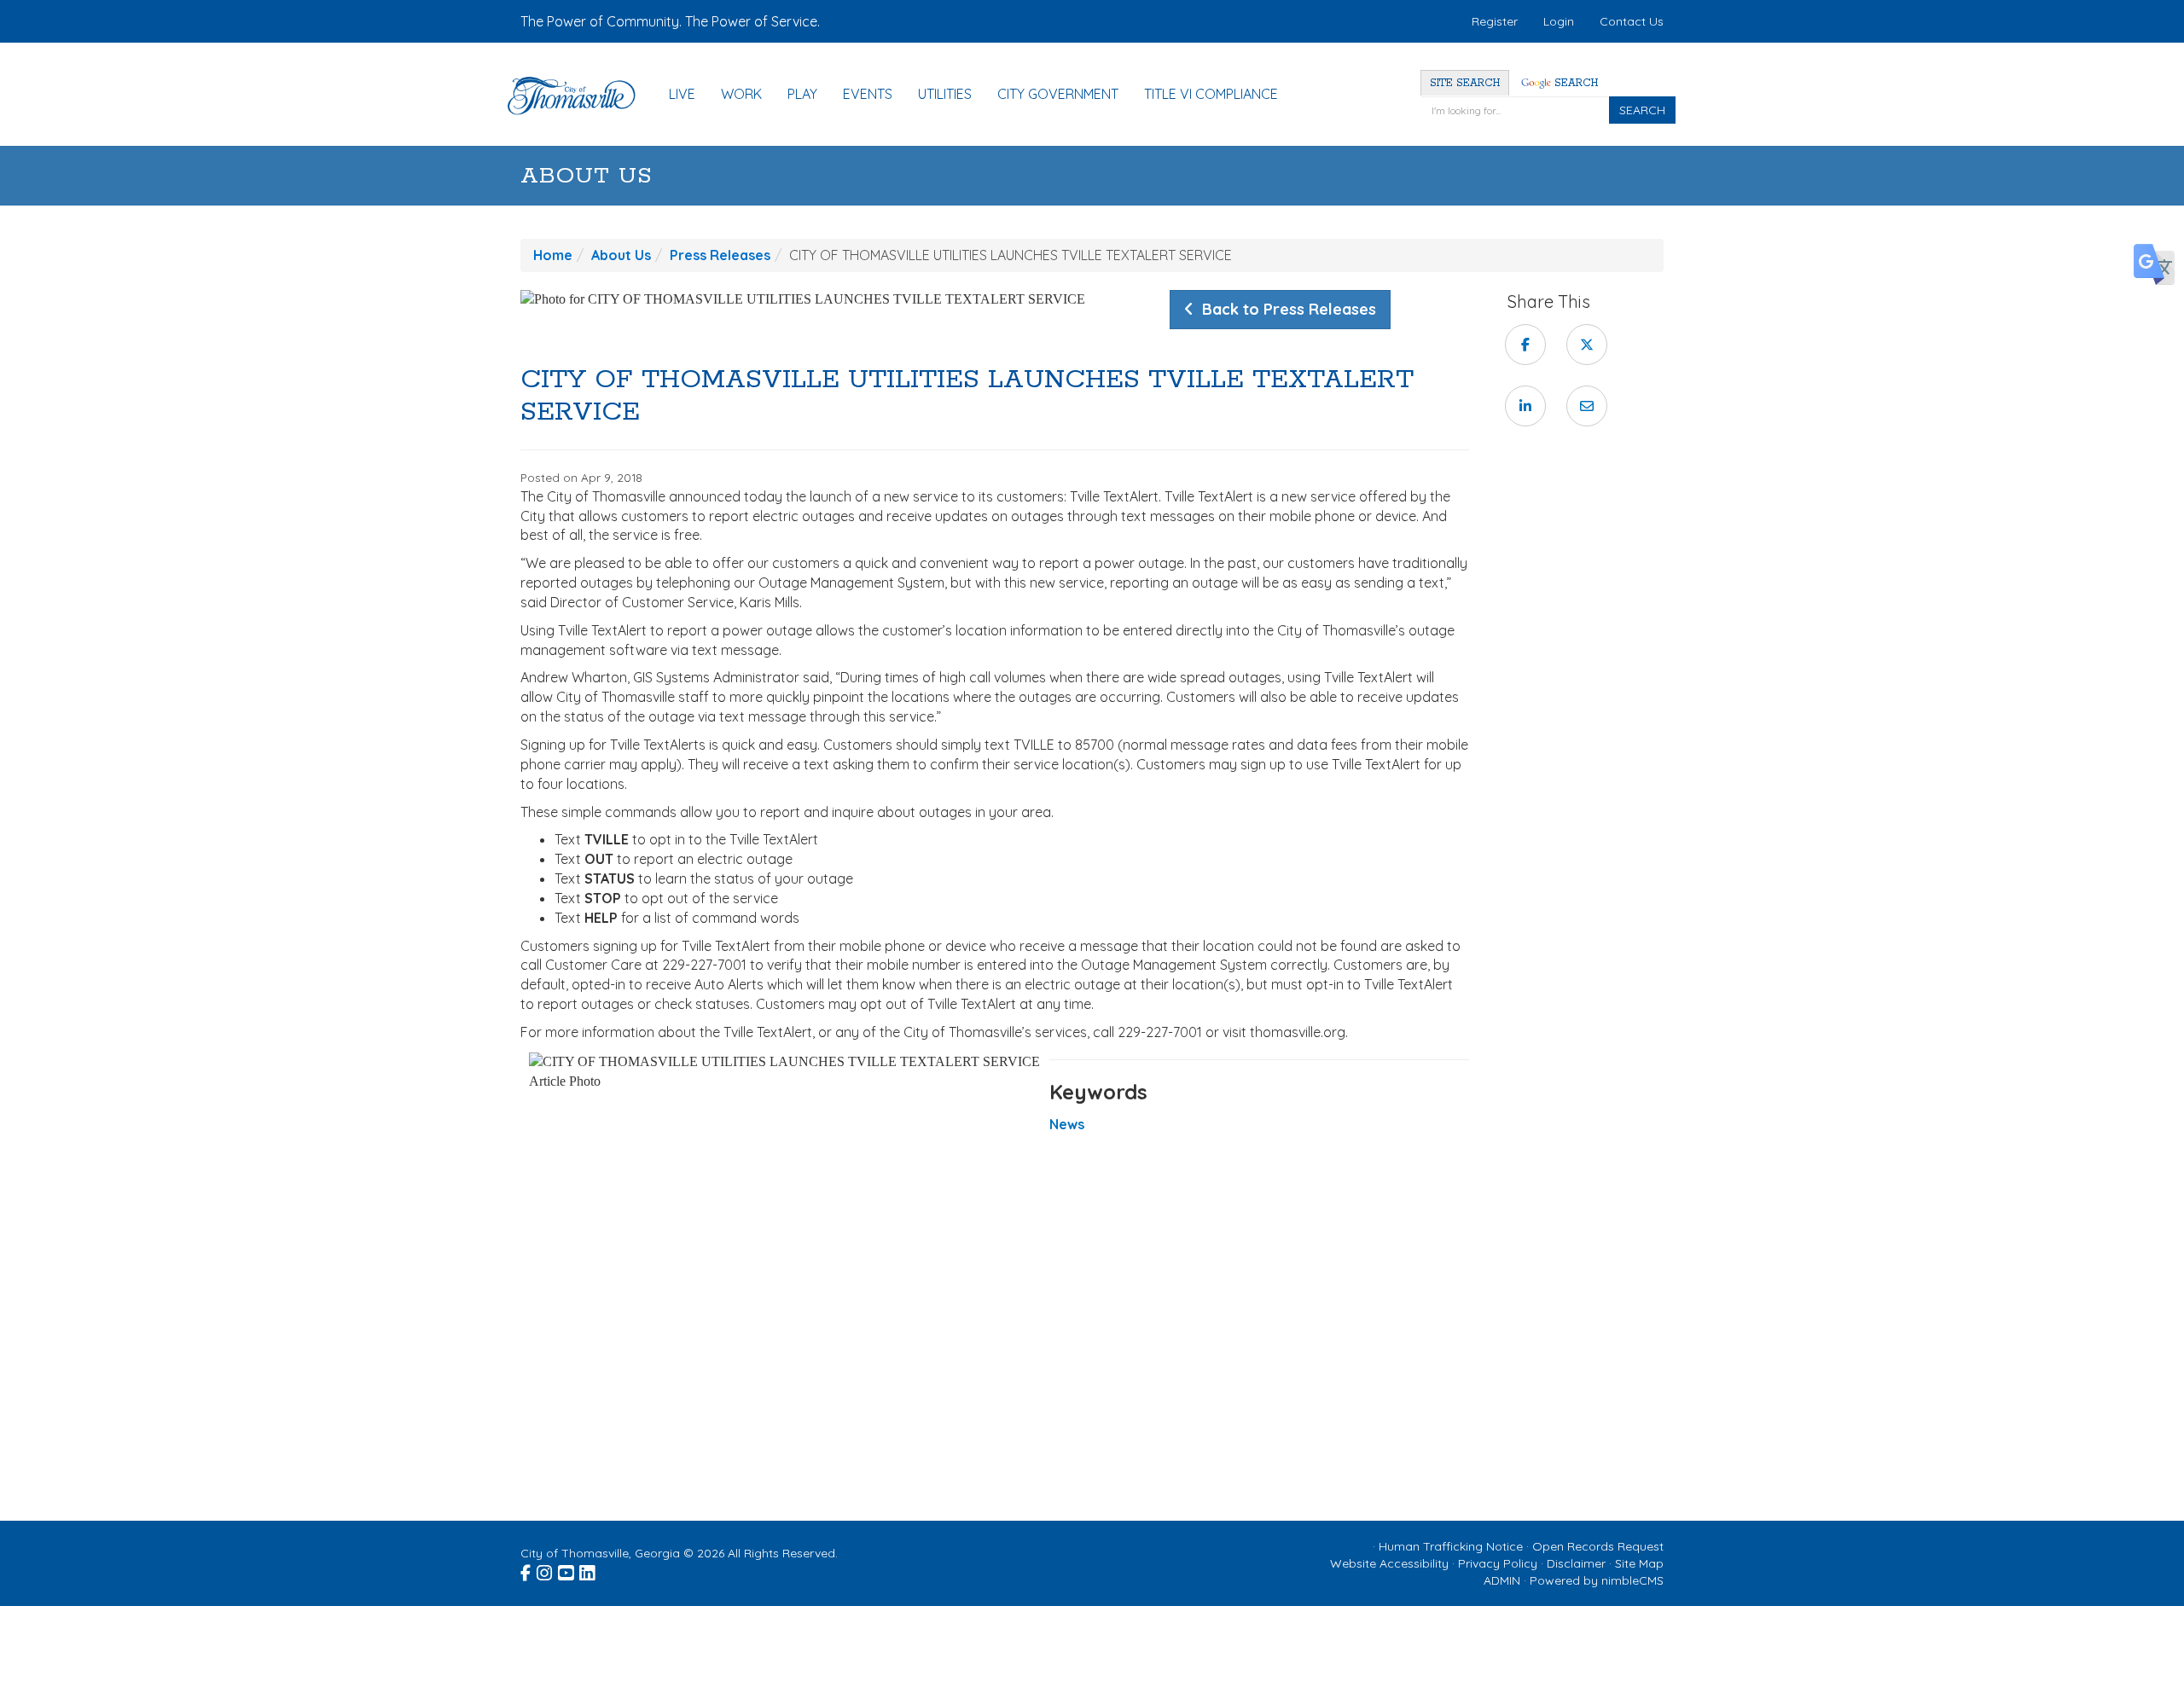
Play (802, 94)
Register (1495, 21)
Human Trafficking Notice (1451, 1546)
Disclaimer (1576, 1563)
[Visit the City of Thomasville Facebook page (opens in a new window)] (527, 1570)
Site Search (1465, 83)
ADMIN (1502, 1580)
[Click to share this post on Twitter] (1587, 345)
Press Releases (720, 255)
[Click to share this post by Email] (1587, 406)
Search (1574, 83)
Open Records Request (1598, 1546)
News (1067, 1124)
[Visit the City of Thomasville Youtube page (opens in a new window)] (567, 1570)
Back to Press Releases (1285, 309)
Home (553, 255)
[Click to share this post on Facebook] (1525, 345)
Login (1559, 21)
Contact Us (1632, 21)
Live (682, 94)
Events (868, 94)
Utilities (945, 94)
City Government (1058, 94)
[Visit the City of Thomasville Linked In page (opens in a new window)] (588, 1570)
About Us (587, 176)
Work (741, 94)
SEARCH (1642, 110)
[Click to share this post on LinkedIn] (1525, 406)
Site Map (1639, 1563)
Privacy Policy (1498, 1563)
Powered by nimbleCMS (1597, 1580)
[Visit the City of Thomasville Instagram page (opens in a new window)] (546, 1570)
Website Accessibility (1389, 1563)
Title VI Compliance (1211, 94)
